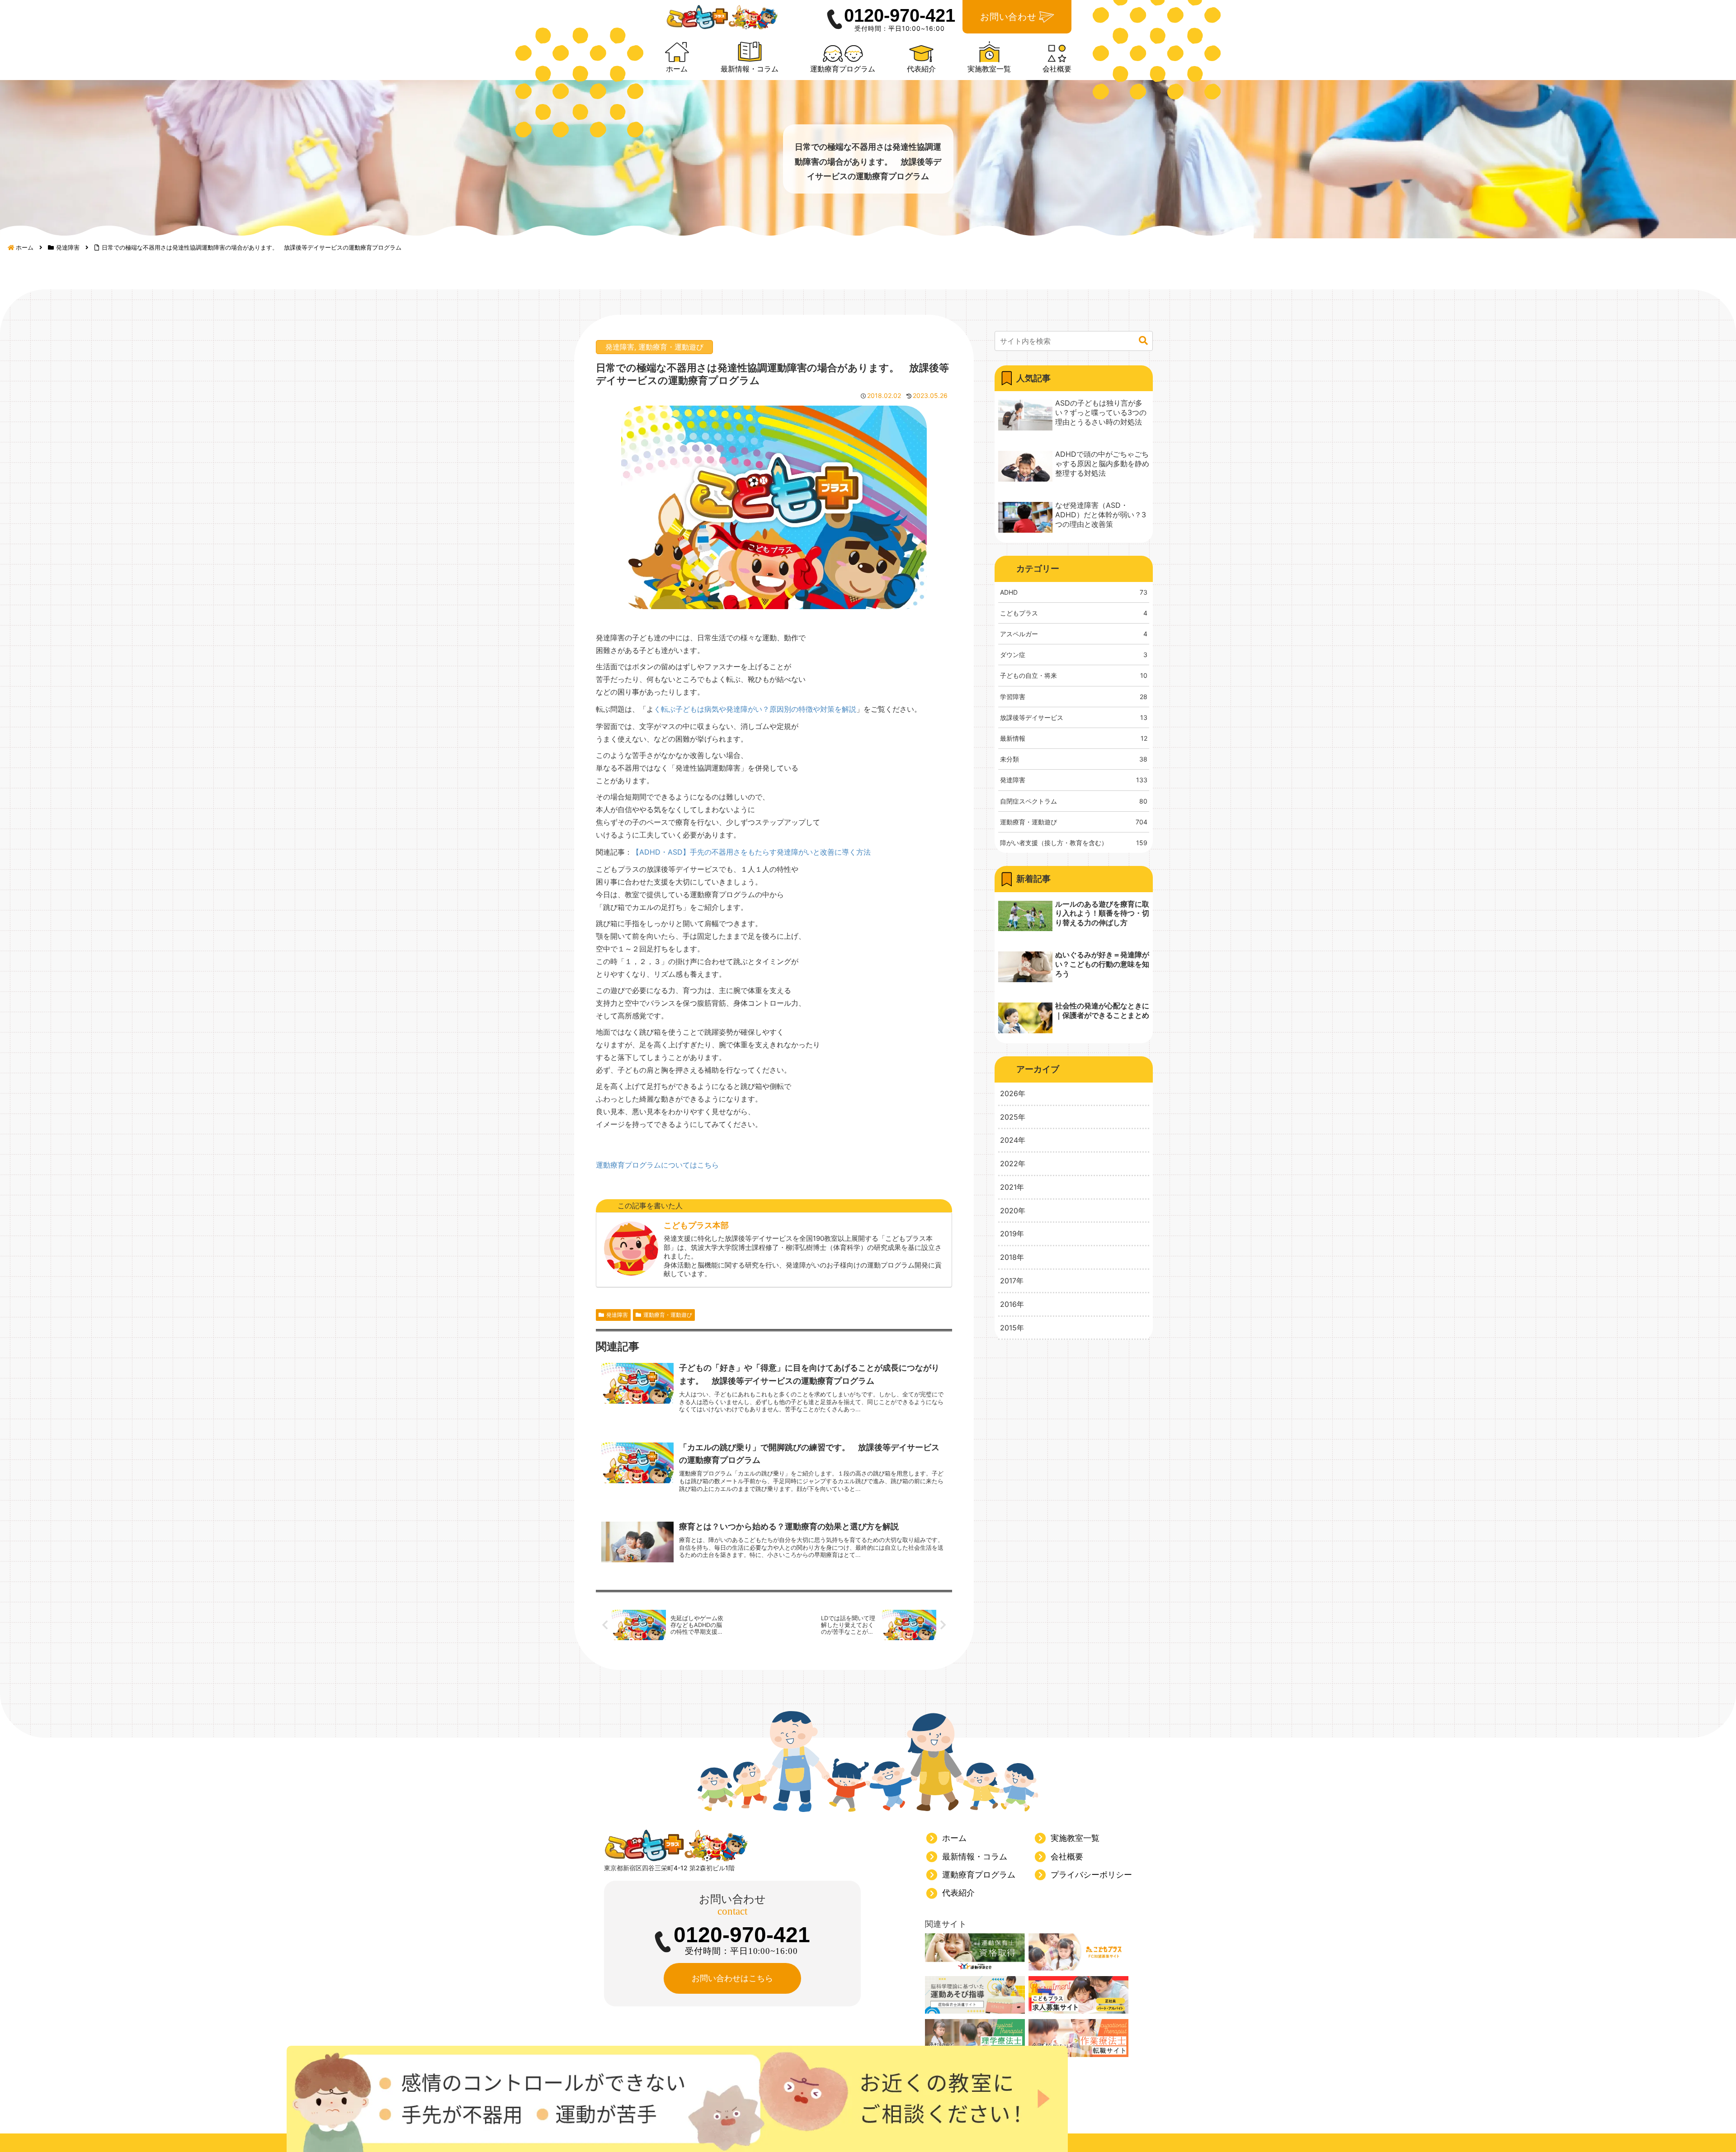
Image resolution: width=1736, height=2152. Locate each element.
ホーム (954, 1838)
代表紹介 (958, 1893)
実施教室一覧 (1075, 1838)
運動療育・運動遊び (671, 347)
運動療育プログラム (979, 1875)
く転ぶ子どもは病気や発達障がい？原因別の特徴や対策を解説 (755, 709)
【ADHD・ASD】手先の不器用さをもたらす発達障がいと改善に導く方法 (751, 852)
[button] (1143, 341)
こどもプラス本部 (696, 1225)
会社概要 (1067, 1856)
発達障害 (620, 347)
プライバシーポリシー (1091, 1875)
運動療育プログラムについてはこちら (657, 1165)
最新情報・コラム (975, 1856)
